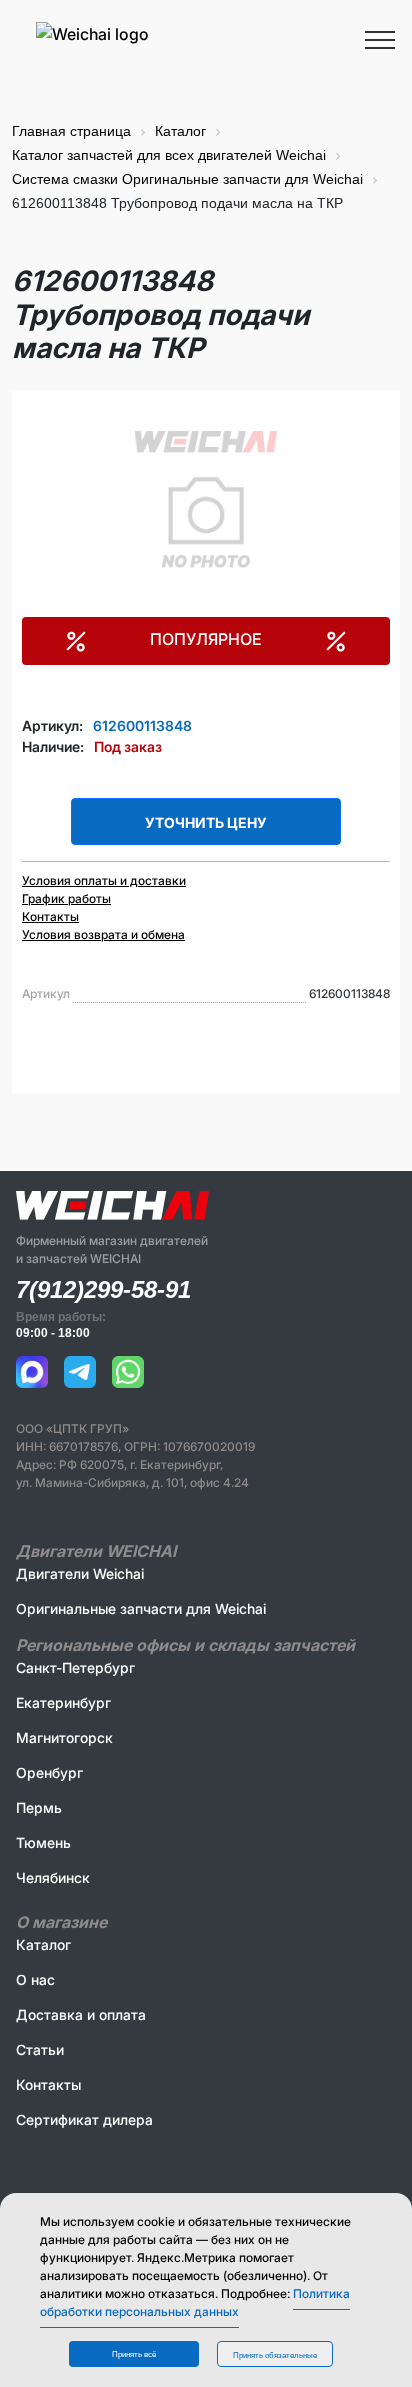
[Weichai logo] (206, 33)
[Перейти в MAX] (32, 1372)
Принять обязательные (275, 2355)
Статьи (40, 2049)
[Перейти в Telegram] (80, 1372)
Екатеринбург (63, 1702)
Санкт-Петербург (75, 1667)
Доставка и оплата (81, 2014)
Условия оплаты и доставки (104, 880)
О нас (35, 1979)
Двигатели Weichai (80, 1573)
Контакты (50, 916)
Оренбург (49, 1772)
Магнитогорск (64, 1737)
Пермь (39, 1807)
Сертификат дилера (84, 2119)
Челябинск (53, 1877)
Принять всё (134, 2354)
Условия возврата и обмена (103, 934)
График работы (66, 898)
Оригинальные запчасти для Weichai (141, 1608)
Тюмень (43, 1842)
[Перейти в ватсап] (128, 1372)
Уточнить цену (206, 822)
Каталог (43, 1944)
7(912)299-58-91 (103, 1289)
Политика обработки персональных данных (195, 2302)
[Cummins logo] (168, 63)
